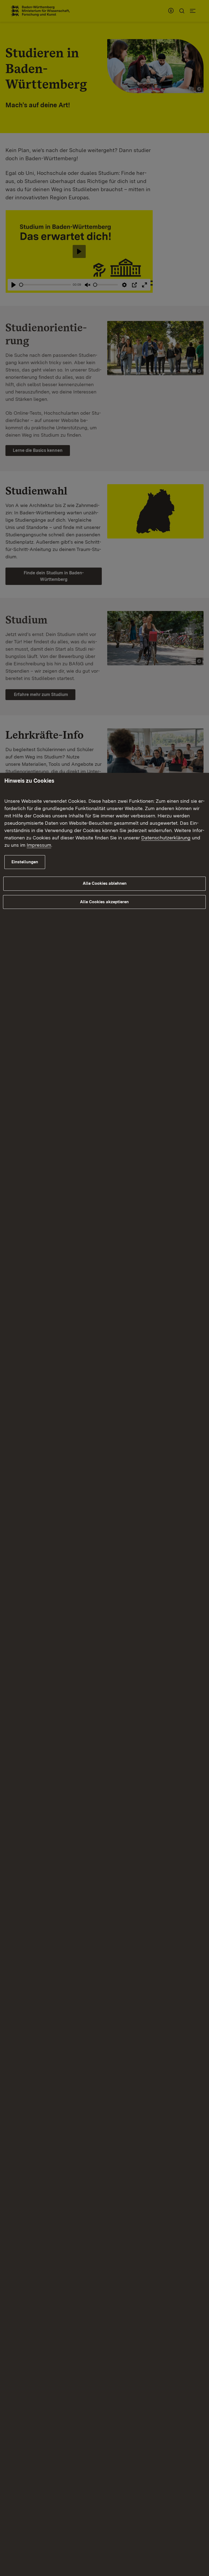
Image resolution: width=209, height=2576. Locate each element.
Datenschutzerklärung (166, 838)
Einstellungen (25, 862)
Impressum (39, 845)
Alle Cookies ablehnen (105, 883)
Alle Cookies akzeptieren (104, 902)
